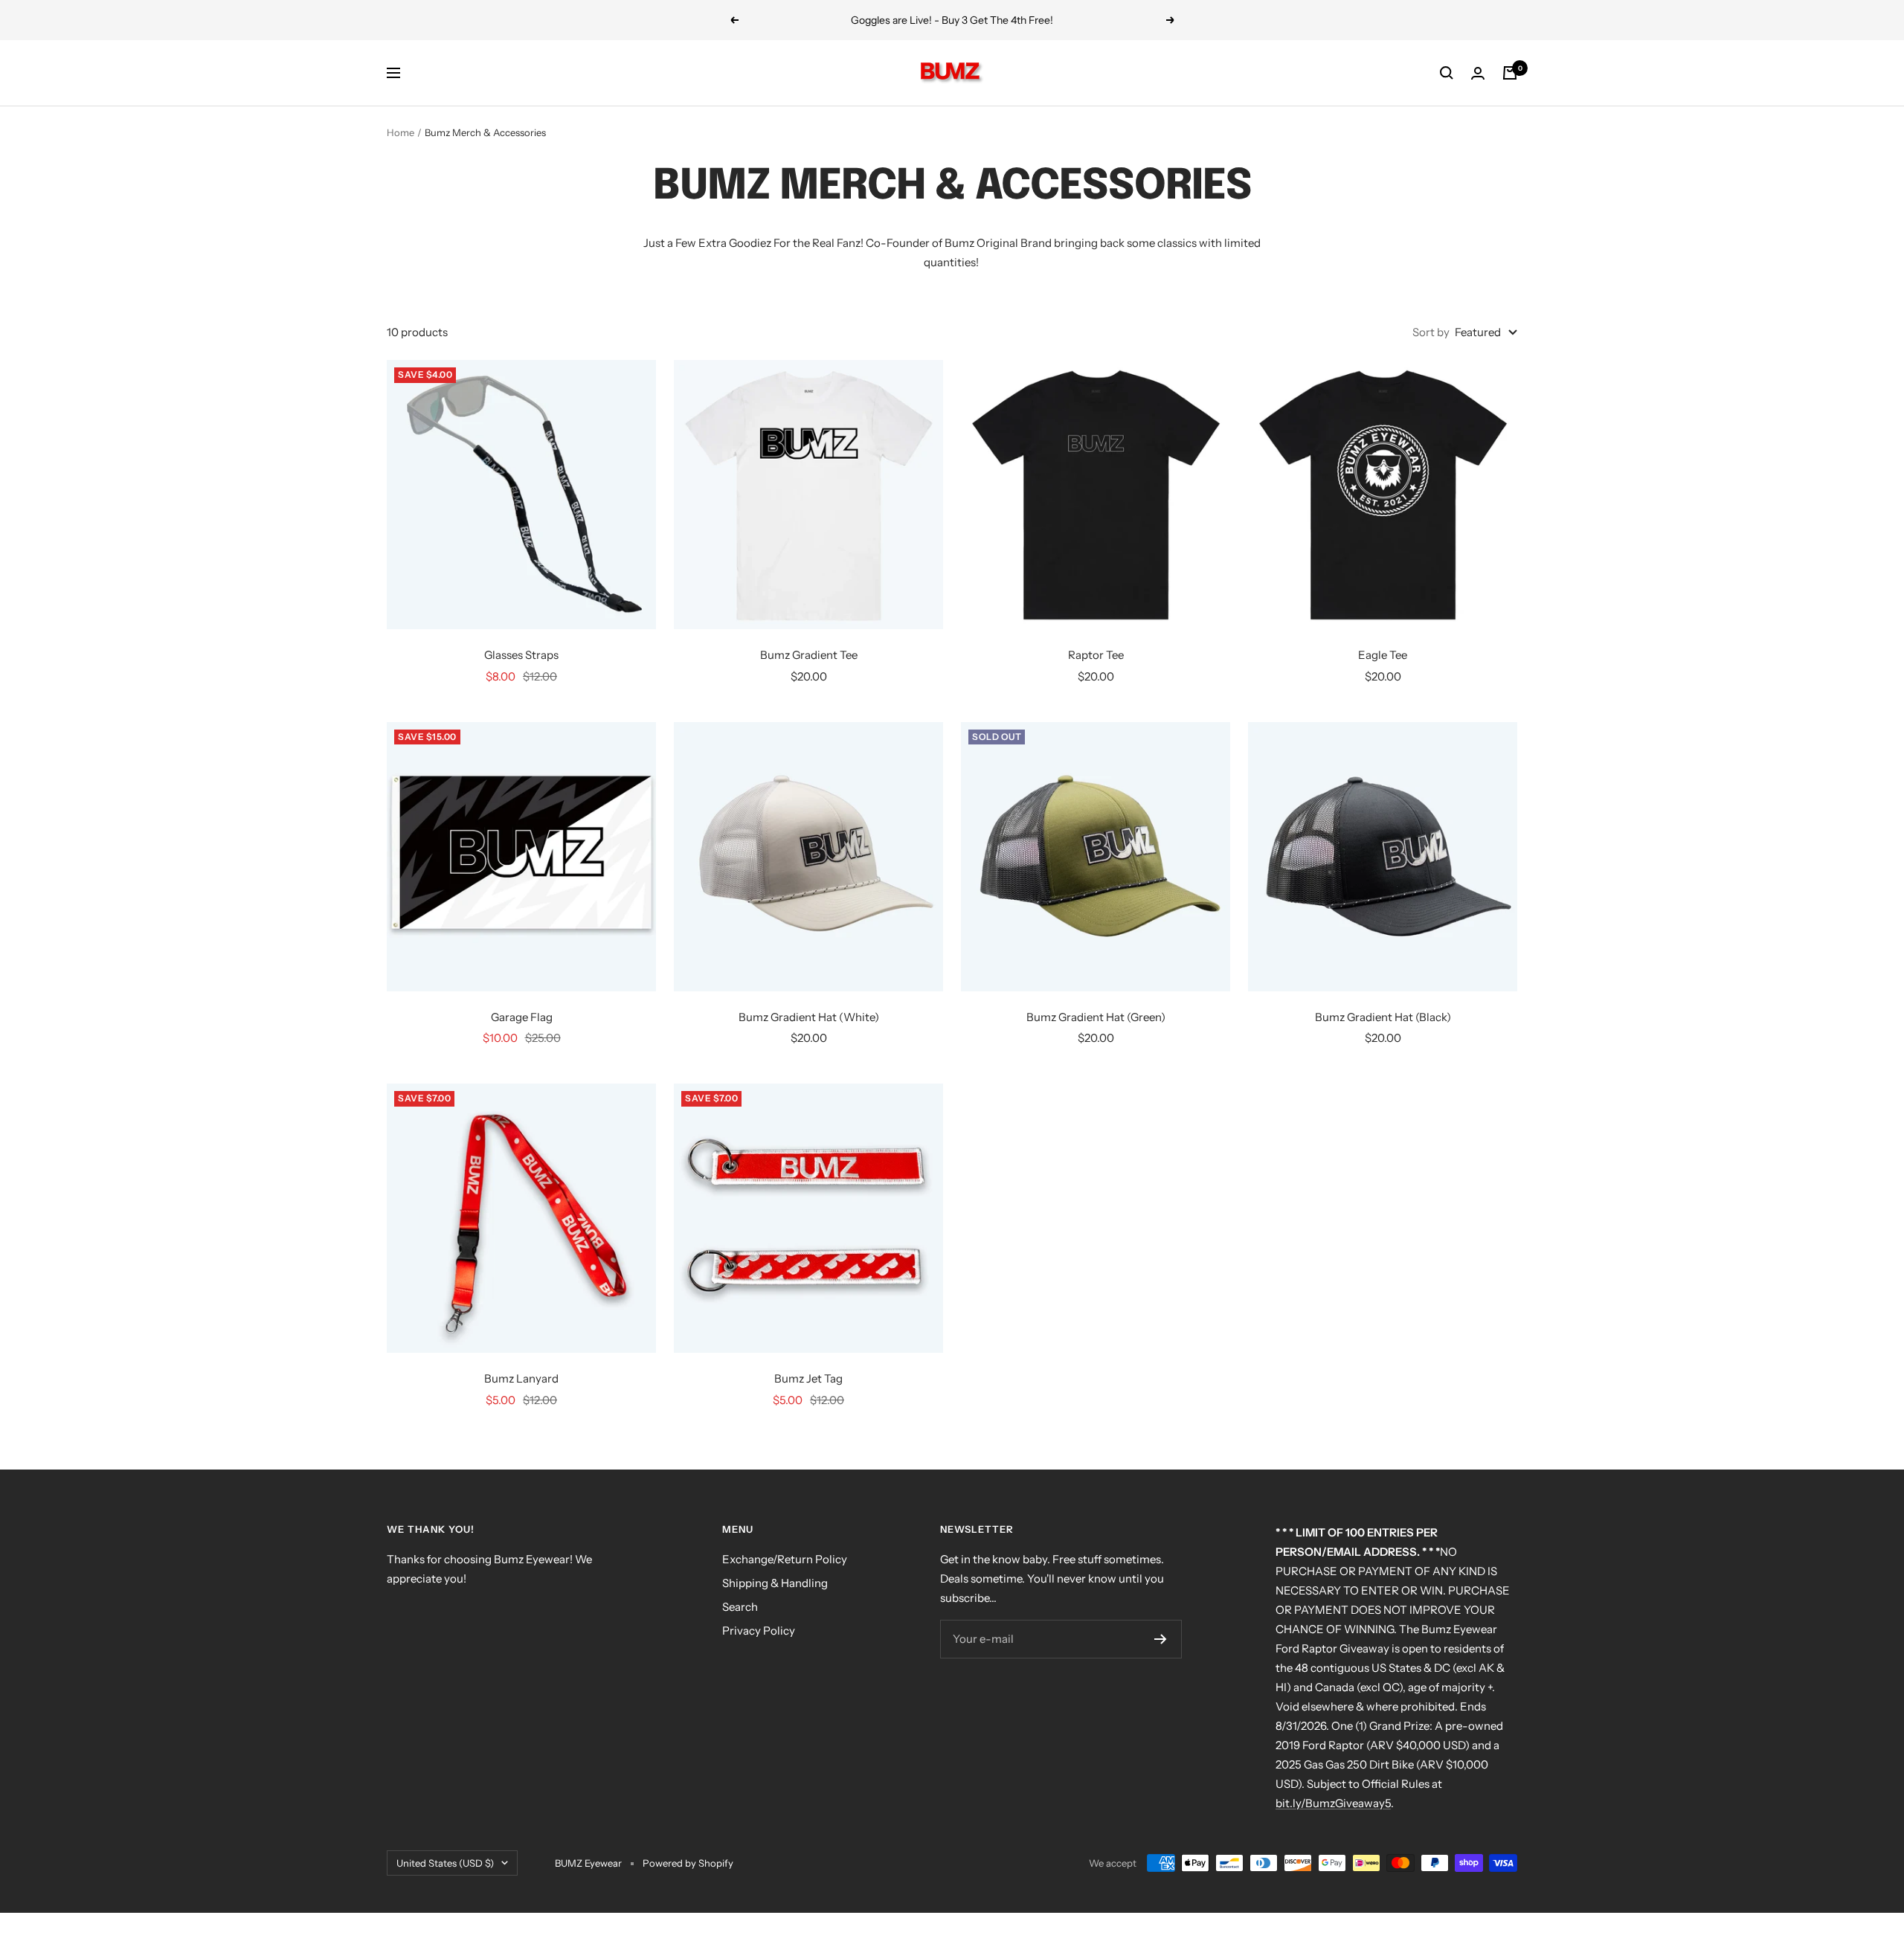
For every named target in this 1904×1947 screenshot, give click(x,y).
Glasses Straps (521, 655)
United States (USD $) (445, 1863)
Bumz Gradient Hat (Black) (1383, 1017)
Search (740, 1607)
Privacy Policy (759, 1631)
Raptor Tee (1096, 655)
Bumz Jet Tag (808, 1378)
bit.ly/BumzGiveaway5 (1333, 1803)
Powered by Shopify (688, 1863)
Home (401, 132)
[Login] (1478, 73)
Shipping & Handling (775, 1583)
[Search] (1447, 73)
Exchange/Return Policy (785, 1559)
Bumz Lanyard (521, 1378)
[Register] (1161, 1639)
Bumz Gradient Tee (809, 655)
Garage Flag (522, 1017)
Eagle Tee (1383, 655)
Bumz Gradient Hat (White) (809, 1017)
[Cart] (1510, 73)
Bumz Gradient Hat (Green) (1096, 1017)
